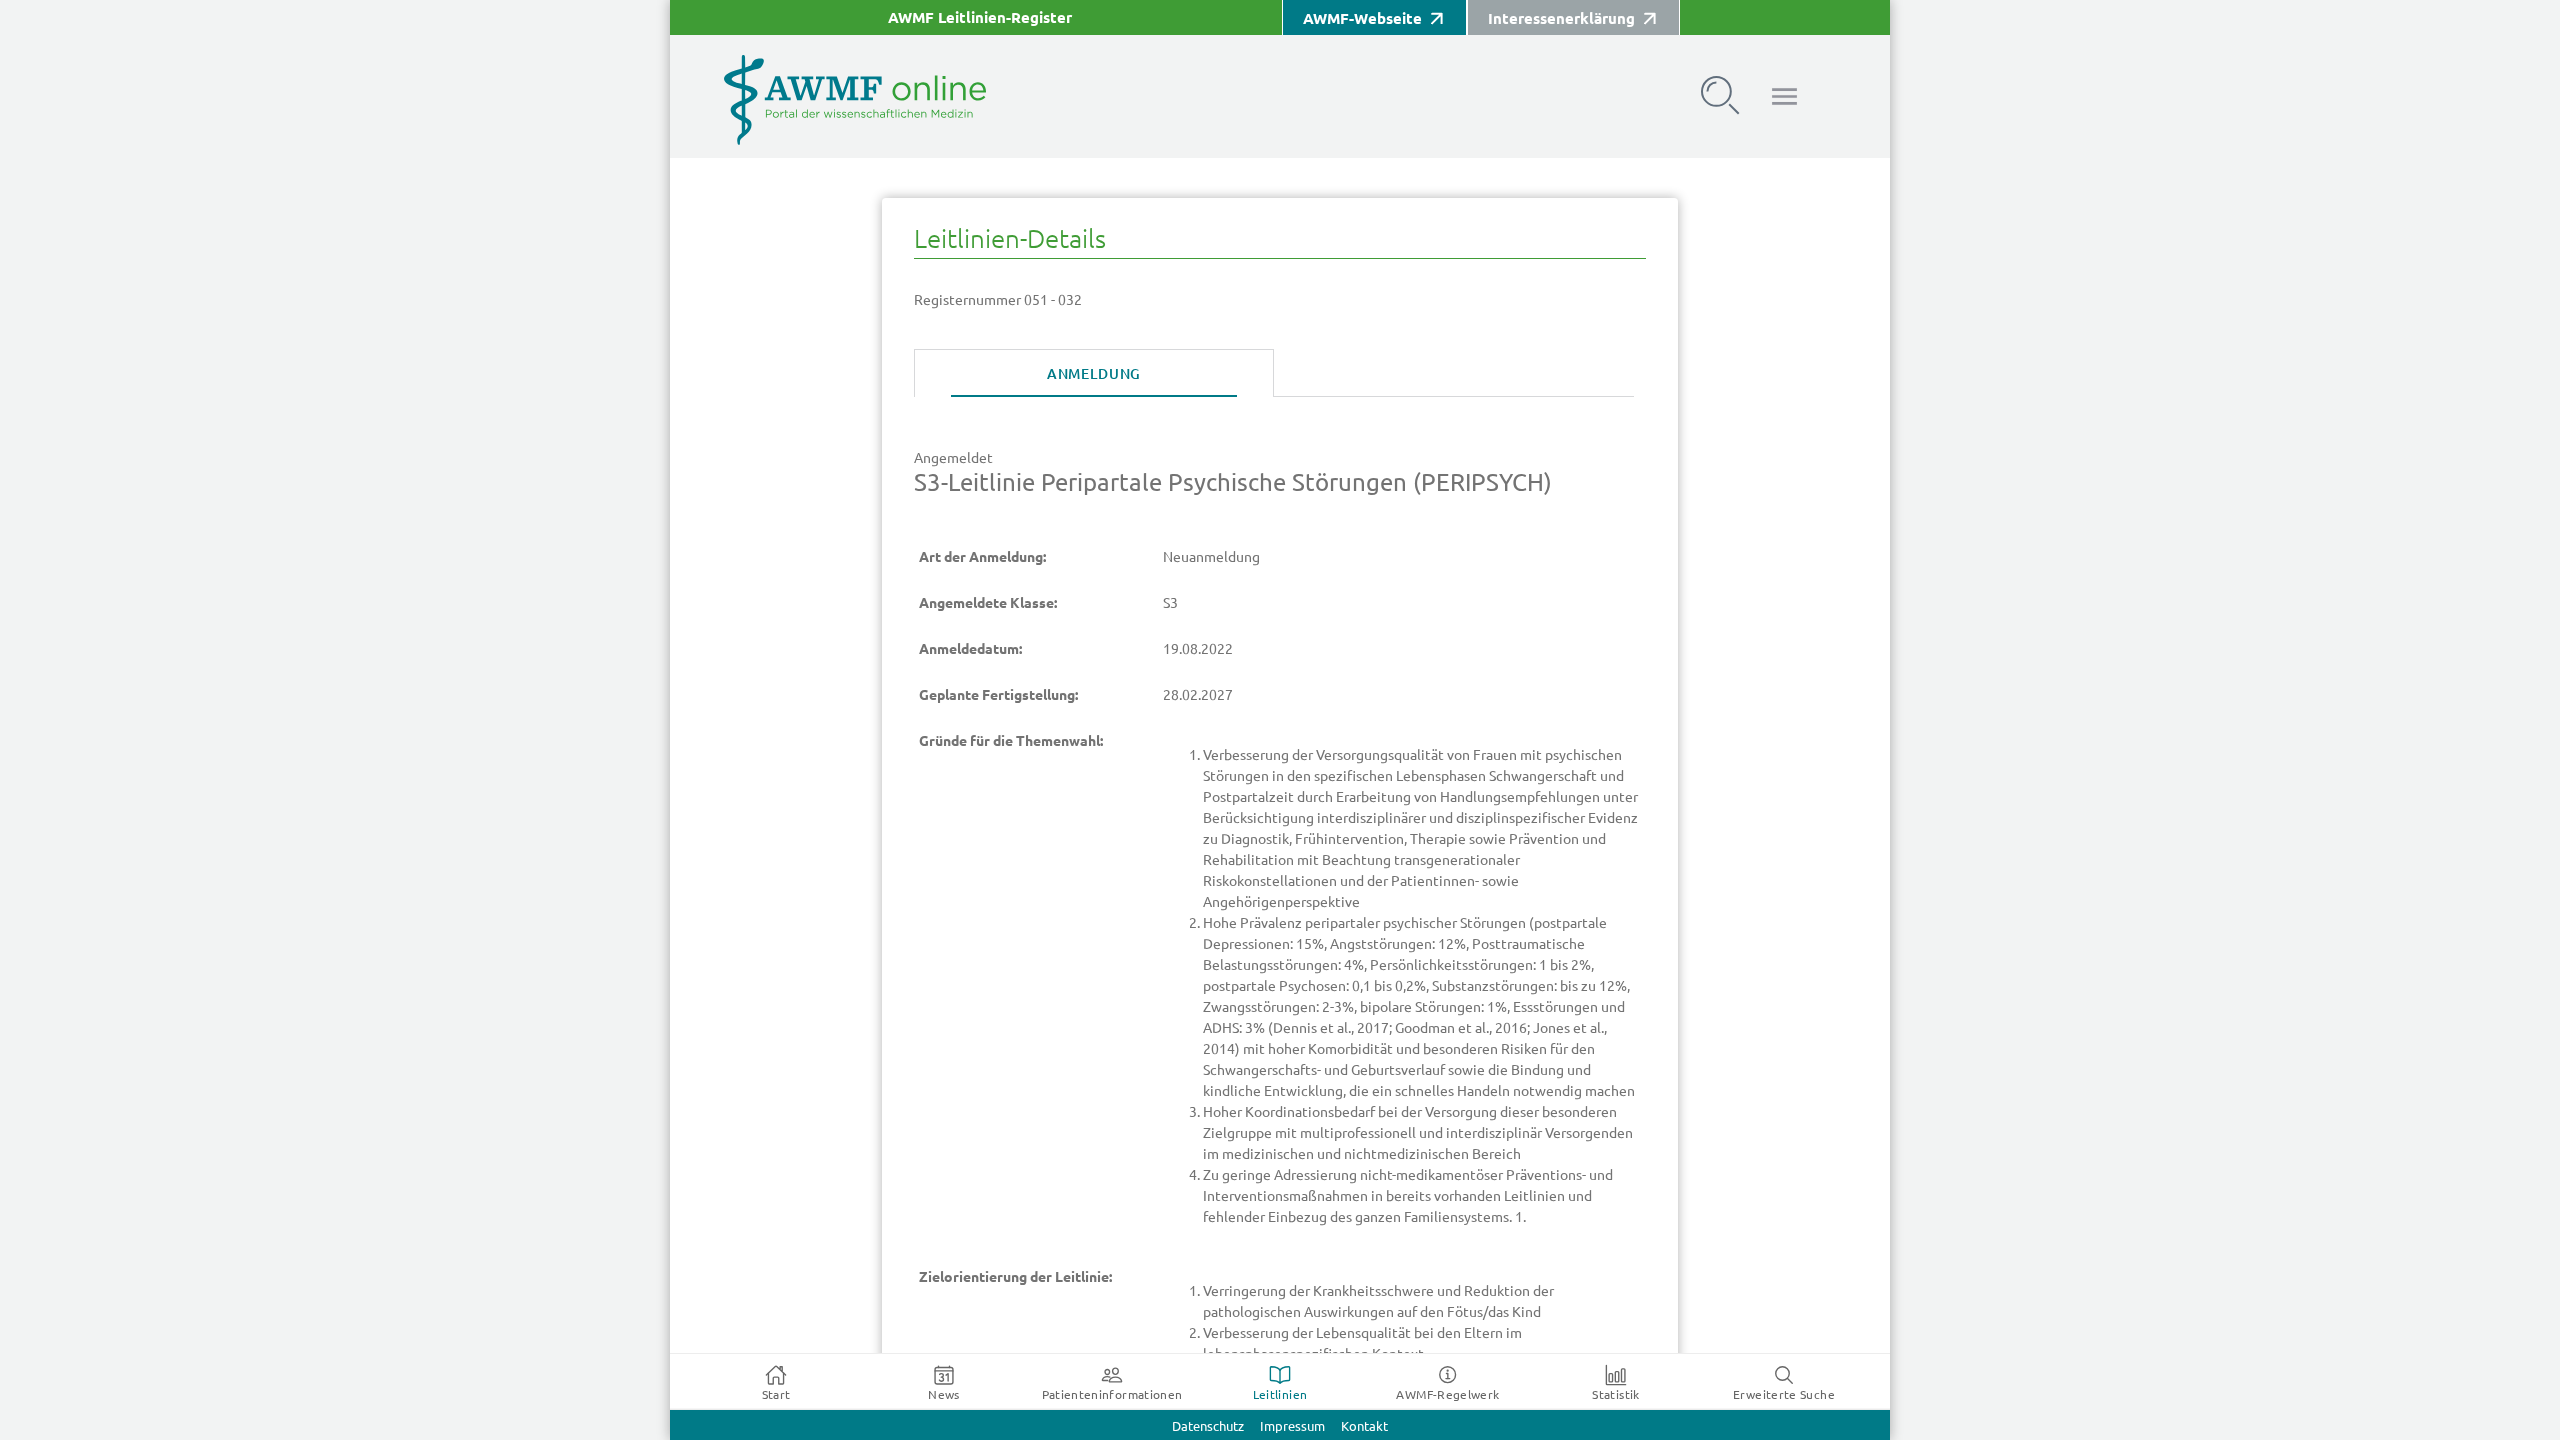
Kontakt (1364, 1426)
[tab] (1094, 374)
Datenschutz (1208, 1426)
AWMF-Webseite (1362, 18)
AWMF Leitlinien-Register (980, 17)
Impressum (1292, 1426)
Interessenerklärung (1561, 18)
